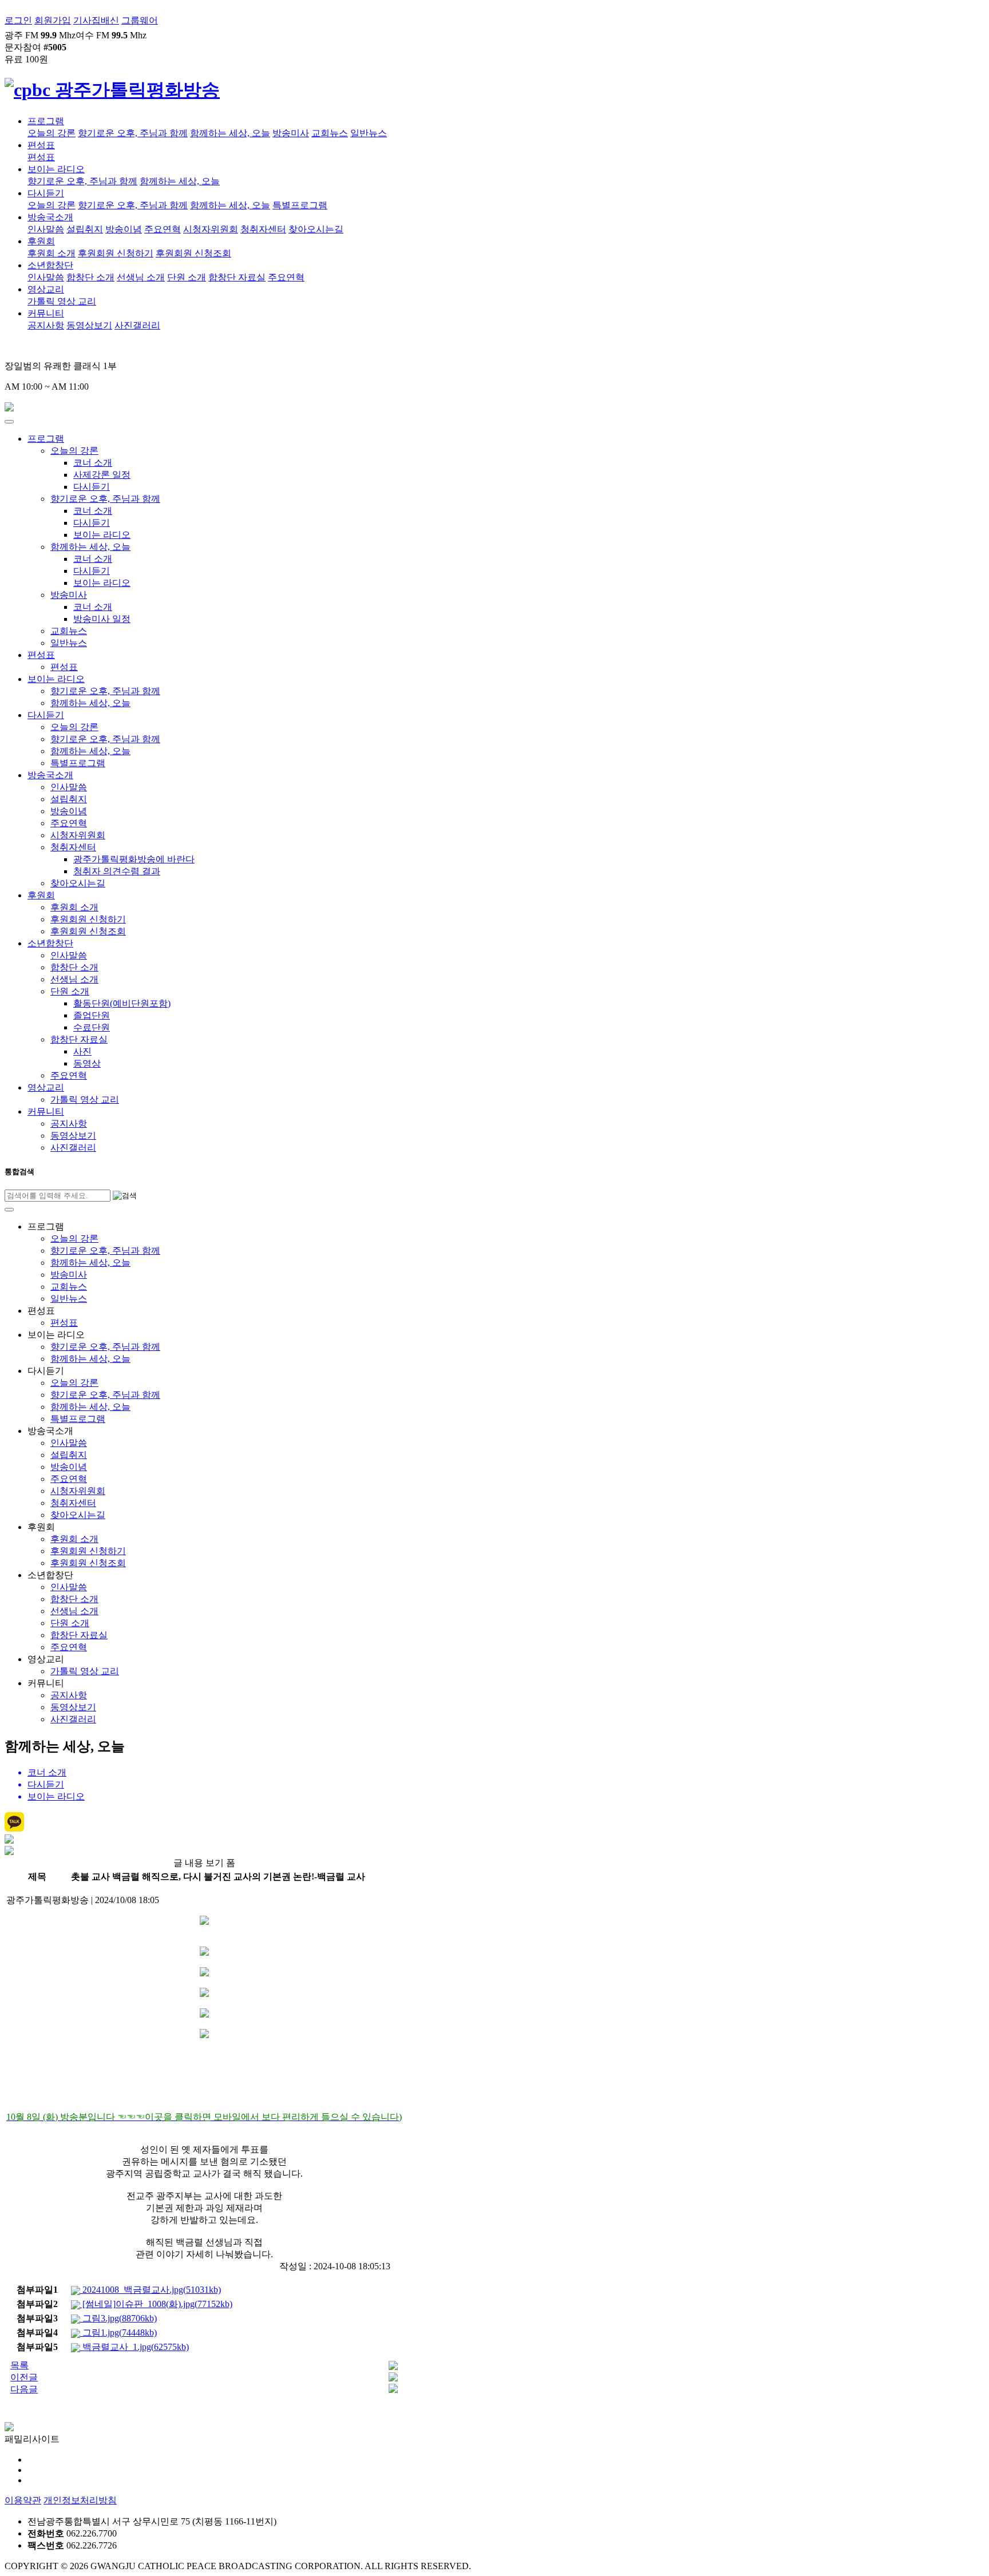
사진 (82, 1051)
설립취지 (85, 229)
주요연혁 (163, 229)
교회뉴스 (330, 133)
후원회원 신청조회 (193, 253)
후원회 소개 (52, 253)
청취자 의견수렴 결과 (117, 871)
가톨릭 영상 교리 (62, 301)
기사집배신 (96, 20)
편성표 (41, 145)
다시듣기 (46, 193)
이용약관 (23, 2500)
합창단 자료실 (237, 277)
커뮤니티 (46, 313)
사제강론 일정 (102, 475)
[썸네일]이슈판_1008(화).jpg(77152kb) (156, 2304)
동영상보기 (89, 325)
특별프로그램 (300, 205)
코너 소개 (93, 463)
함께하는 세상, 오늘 (230, 133)
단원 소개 (187, 277)
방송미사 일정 (102, 619)
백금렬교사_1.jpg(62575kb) (134, 2347)
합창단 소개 (90, 277)
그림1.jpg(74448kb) (118, 2333)
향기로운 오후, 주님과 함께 (133, 133)
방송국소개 (50, 217)
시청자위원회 (211, 229)
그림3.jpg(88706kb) (118, 2318)
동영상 (87, 1063)
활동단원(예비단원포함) (122, 1003)
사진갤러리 (137, 325)
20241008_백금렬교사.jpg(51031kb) (151, 2290)
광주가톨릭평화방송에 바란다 (134, 859)
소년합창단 (50, 265)
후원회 (41, 241)
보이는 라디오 (56, 169)
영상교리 (46, 289)
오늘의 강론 (52, 133)
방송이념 (124, 229)
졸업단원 (92, 1015)
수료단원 (92, 1027)
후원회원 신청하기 (116, 253)
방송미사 (291, 133)
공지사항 (46, 325)
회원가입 (53, 20)
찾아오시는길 (316, 229)
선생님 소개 (141, 277)
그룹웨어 (140, 20)
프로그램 (46, 121)
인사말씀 (46, 229)
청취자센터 (263, 229)
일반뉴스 (369, 133)
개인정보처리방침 (80, 2500)
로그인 (18, 20)
